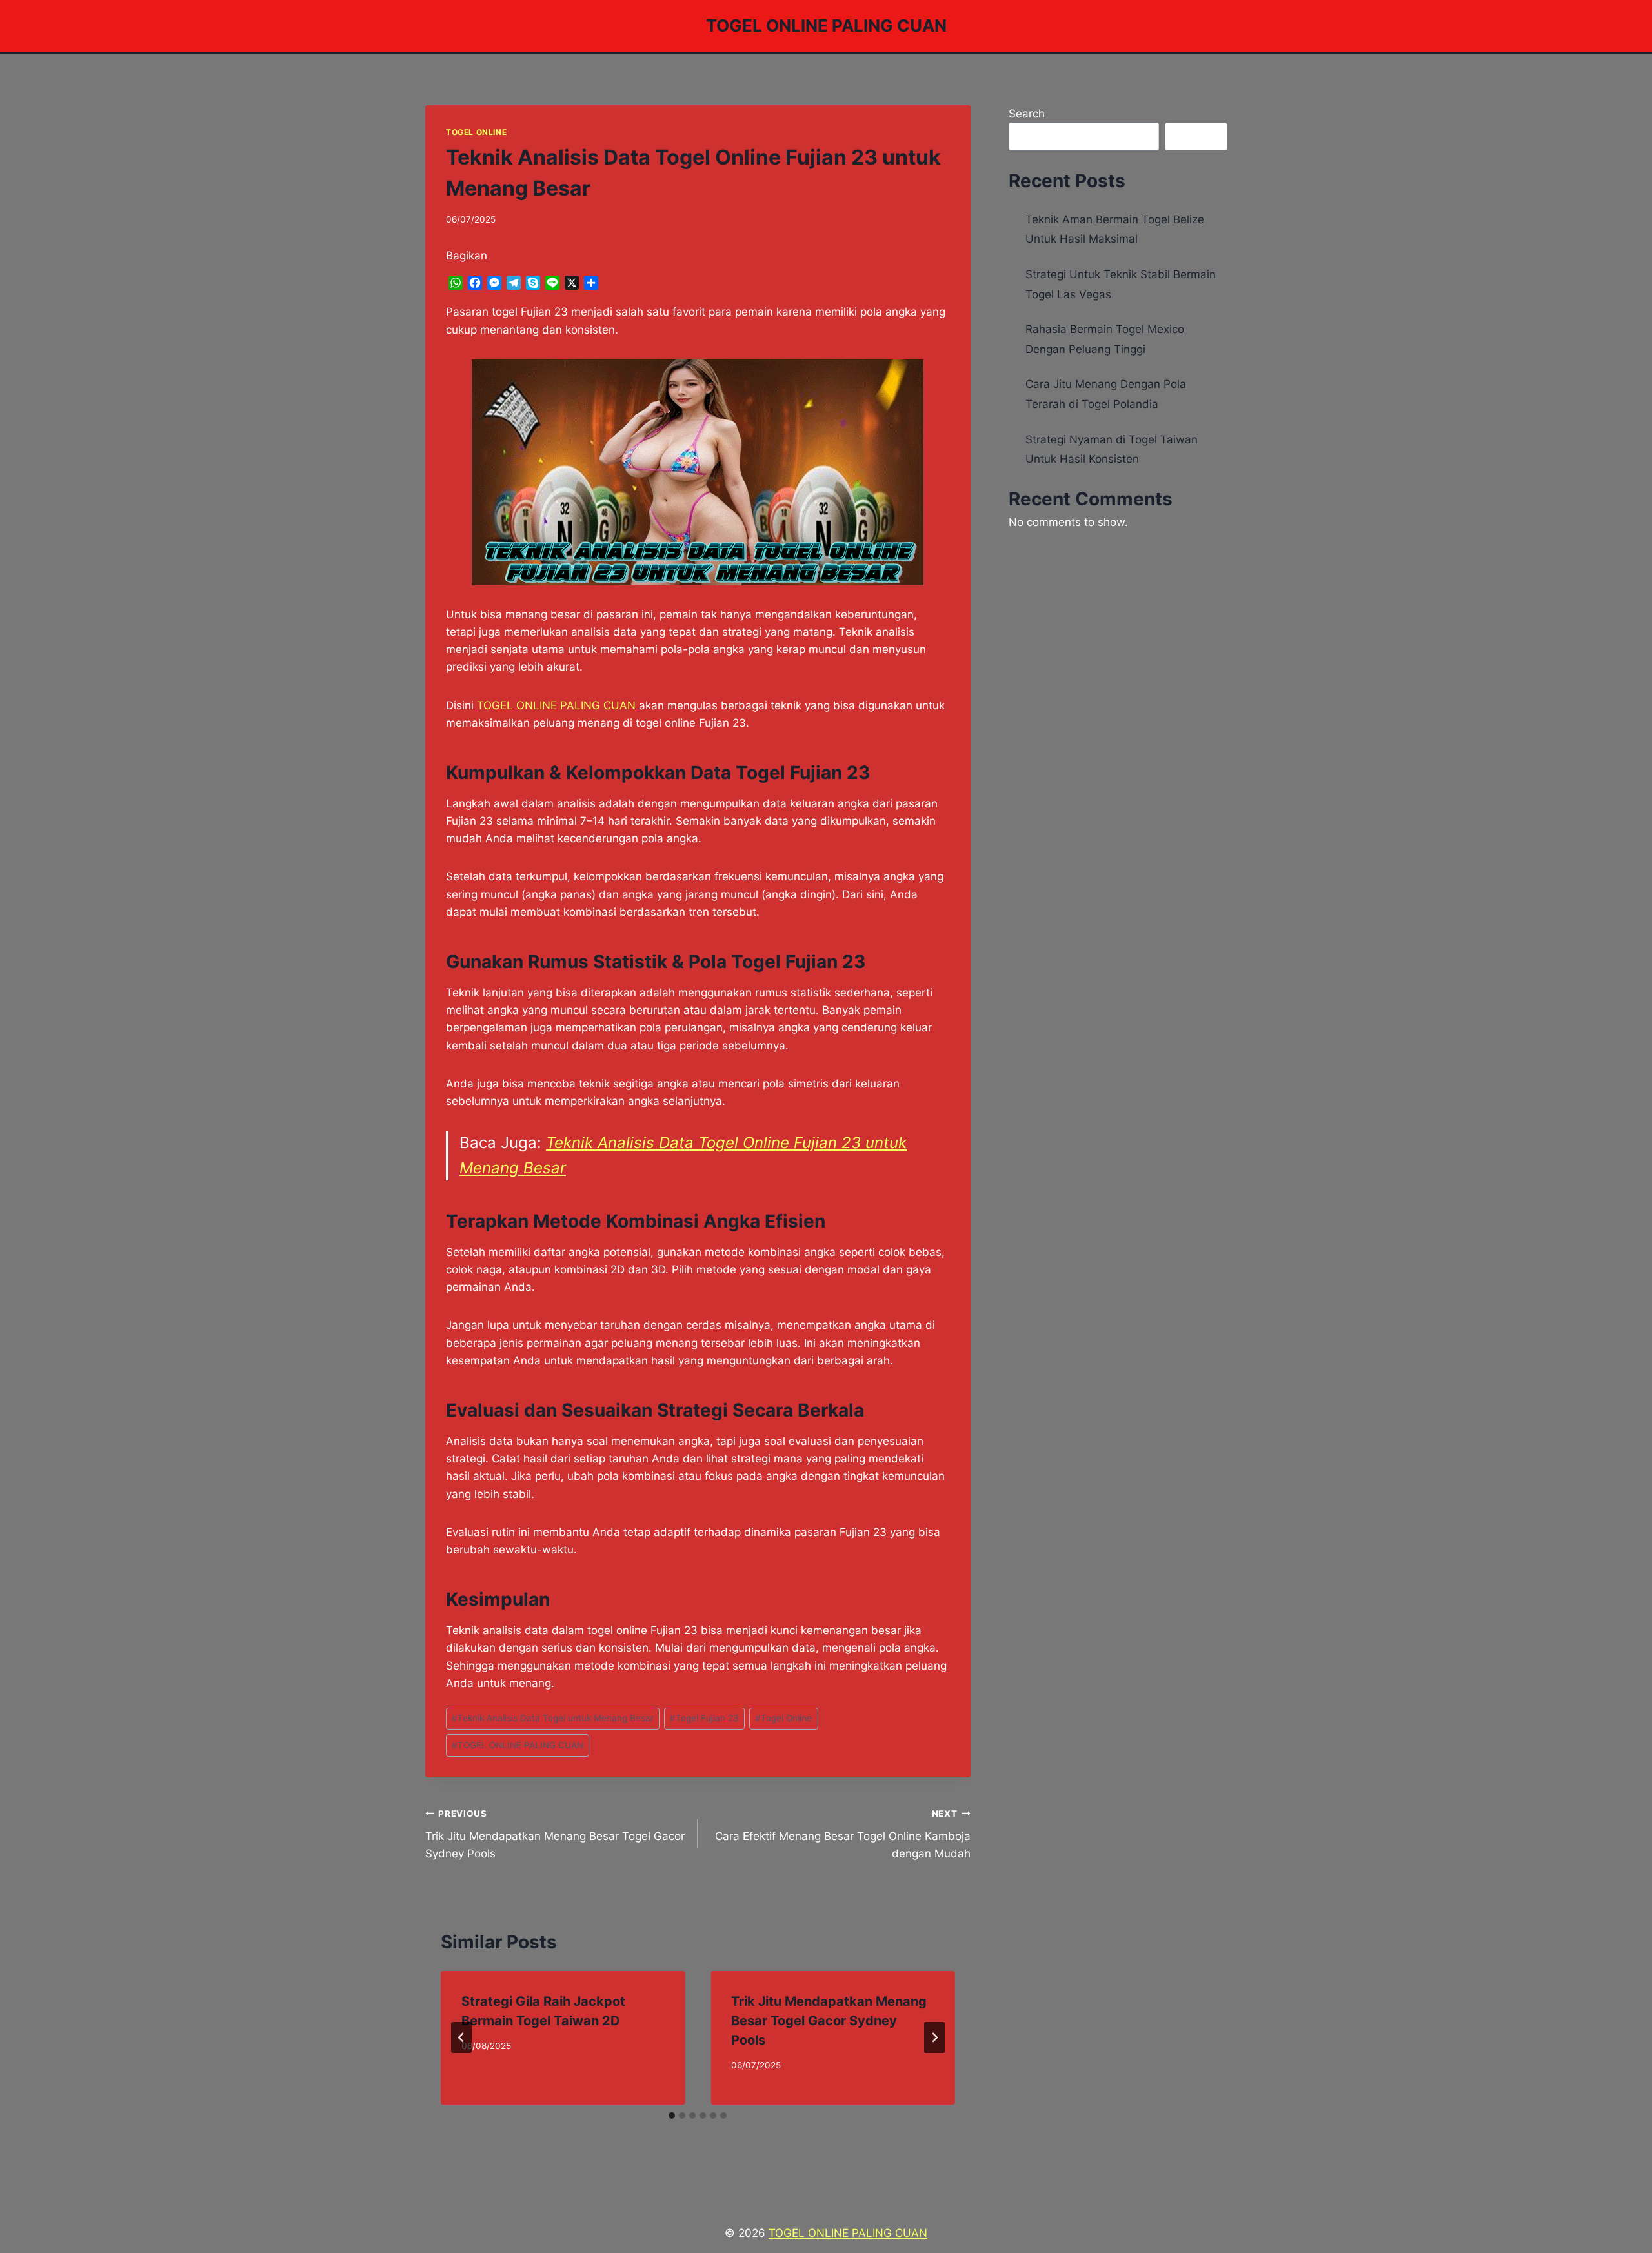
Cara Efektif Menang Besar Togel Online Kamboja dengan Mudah (842, 1834)
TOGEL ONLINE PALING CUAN (518, 1745)
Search (1027, 114)
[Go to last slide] (461, 2037)
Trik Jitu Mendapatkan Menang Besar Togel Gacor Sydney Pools (555, 1834)
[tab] (672, 2116)
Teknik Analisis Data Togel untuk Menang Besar (553, 1718)
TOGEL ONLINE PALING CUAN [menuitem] (556, 705)
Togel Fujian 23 (704, 1718)
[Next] (934, 2037)
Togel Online (476, 132)
